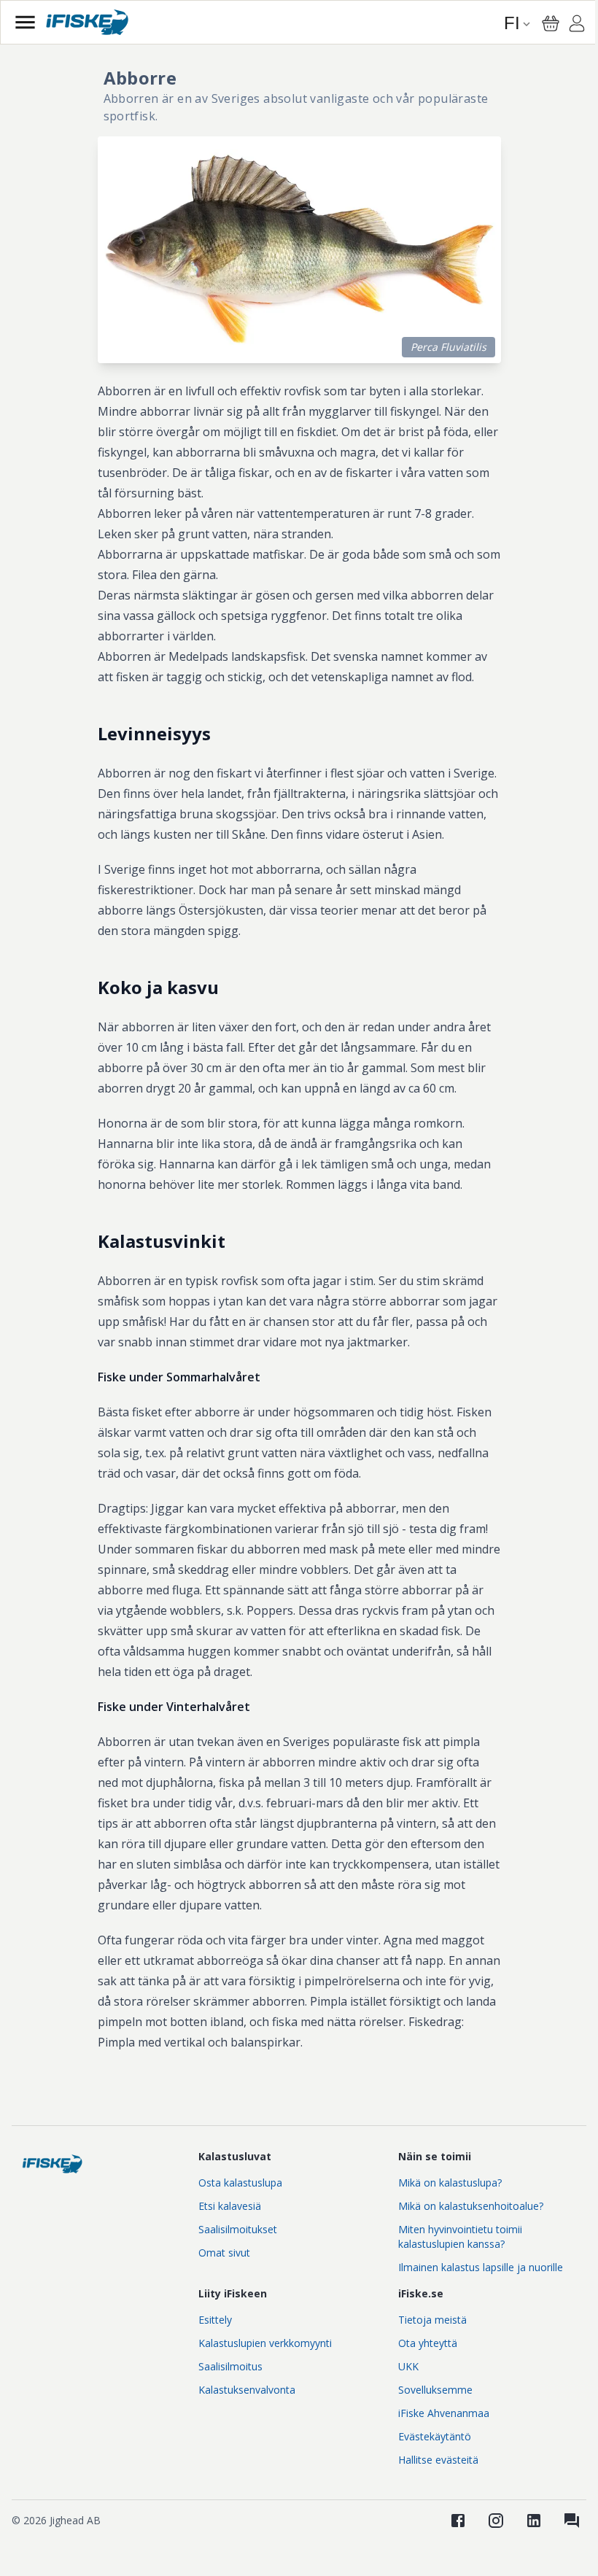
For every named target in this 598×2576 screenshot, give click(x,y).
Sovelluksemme (435, 2390)
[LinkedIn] (534, 2521)
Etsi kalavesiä (230, 2206)
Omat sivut (224, 2253)
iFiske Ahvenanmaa (444, 2413)
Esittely (215, 2320)
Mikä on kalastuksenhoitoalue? (471, 2206)
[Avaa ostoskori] (551, 23)
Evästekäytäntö (435, 2436)
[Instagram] (496, 2521)
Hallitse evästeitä (438, 2460)
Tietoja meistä (432, 2320)
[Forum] (572, 2521)
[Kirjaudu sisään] (577, 26)
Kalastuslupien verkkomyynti (265, 2343)
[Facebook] (458, 2521)
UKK (408, 2366)
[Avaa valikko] (25, 22)
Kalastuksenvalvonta (247, 2390)
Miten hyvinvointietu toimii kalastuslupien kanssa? (460, 2236)
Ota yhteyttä (428, 2343)
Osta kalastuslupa (240, 2183)
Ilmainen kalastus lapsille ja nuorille (481, 2267)
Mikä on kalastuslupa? (450, 2183)
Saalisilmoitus (230, 2366)
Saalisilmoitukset (238, 2229)
